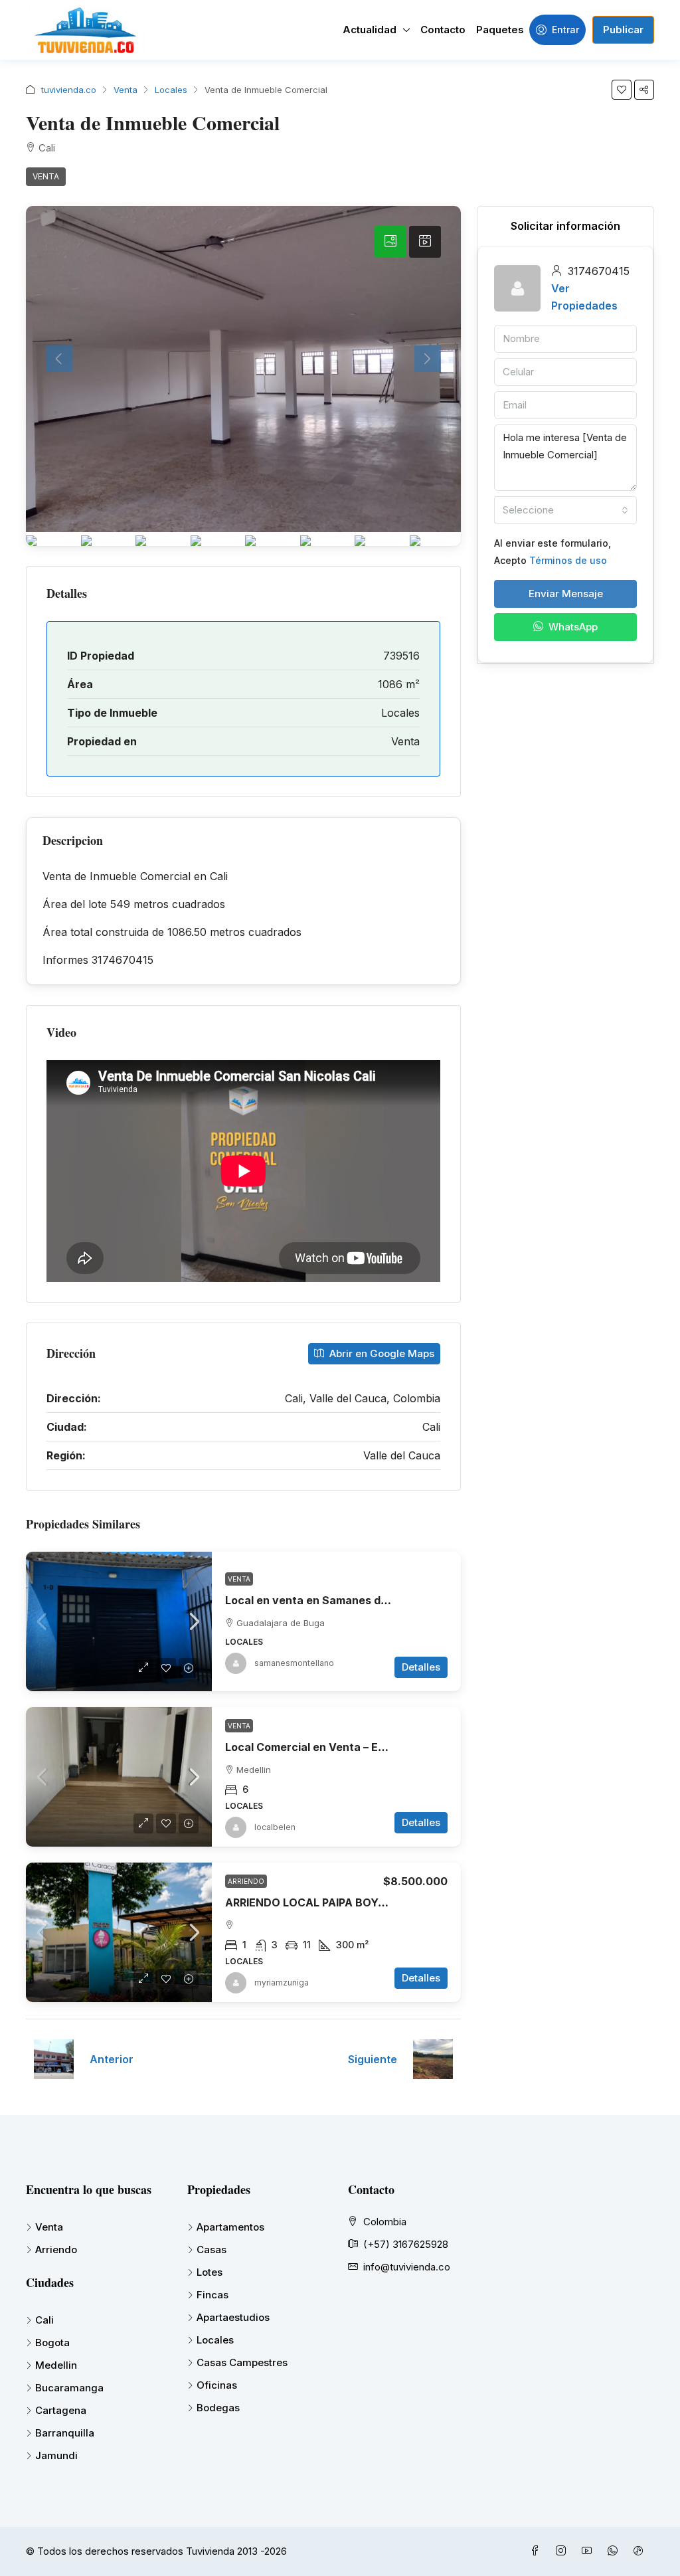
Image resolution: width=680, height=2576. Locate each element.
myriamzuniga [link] (282, 1982)
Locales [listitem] (215, 2340)
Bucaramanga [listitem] (69, 2388)
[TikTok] (641, 2551)
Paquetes (500, 30)
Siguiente (373, 2059)
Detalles (421, 1667)
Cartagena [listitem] (61, 2410)
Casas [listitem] (212, 2250)
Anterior (112, 2059)
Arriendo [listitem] (56, 2250)
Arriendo (246, 1881)
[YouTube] (589, 2551)
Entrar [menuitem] (565, 30)
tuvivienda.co (69, 90)
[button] (622, 90)
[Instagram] (563, 2551)
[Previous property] (54, 2059)
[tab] (390, 242)
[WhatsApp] (615, 2551)
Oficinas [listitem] (217, 2385)
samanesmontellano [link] (294, 1663)
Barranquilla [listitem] (65, 2433)
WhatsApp (572, 627)
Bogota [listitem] (52, 2343)
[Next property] (433, 2059)
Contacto (443, 30)
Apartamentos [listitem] (230, 2227)
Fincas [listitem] (212, 2295)
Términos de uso (568, 560)
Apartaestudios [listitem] (233, 2317)
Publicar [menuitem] (623, 30)
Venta (126, 90)
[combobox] (565, 510)
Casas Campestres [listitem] (242, 2362)
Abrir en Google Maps (381, 1353)
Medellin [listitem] (56, 2365)
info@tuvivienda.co (407, 2267)
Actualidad (370, 30)
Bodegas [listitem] (218, 2408)
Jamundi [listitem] (56, 2455)
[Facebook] (538, 2551)
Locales (171, 90)
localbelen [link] (275, 1827)
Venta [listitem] (49, 2227)
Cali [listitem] (44, 2320)
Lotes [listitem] (210, 2272)
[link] (119, 1621)
